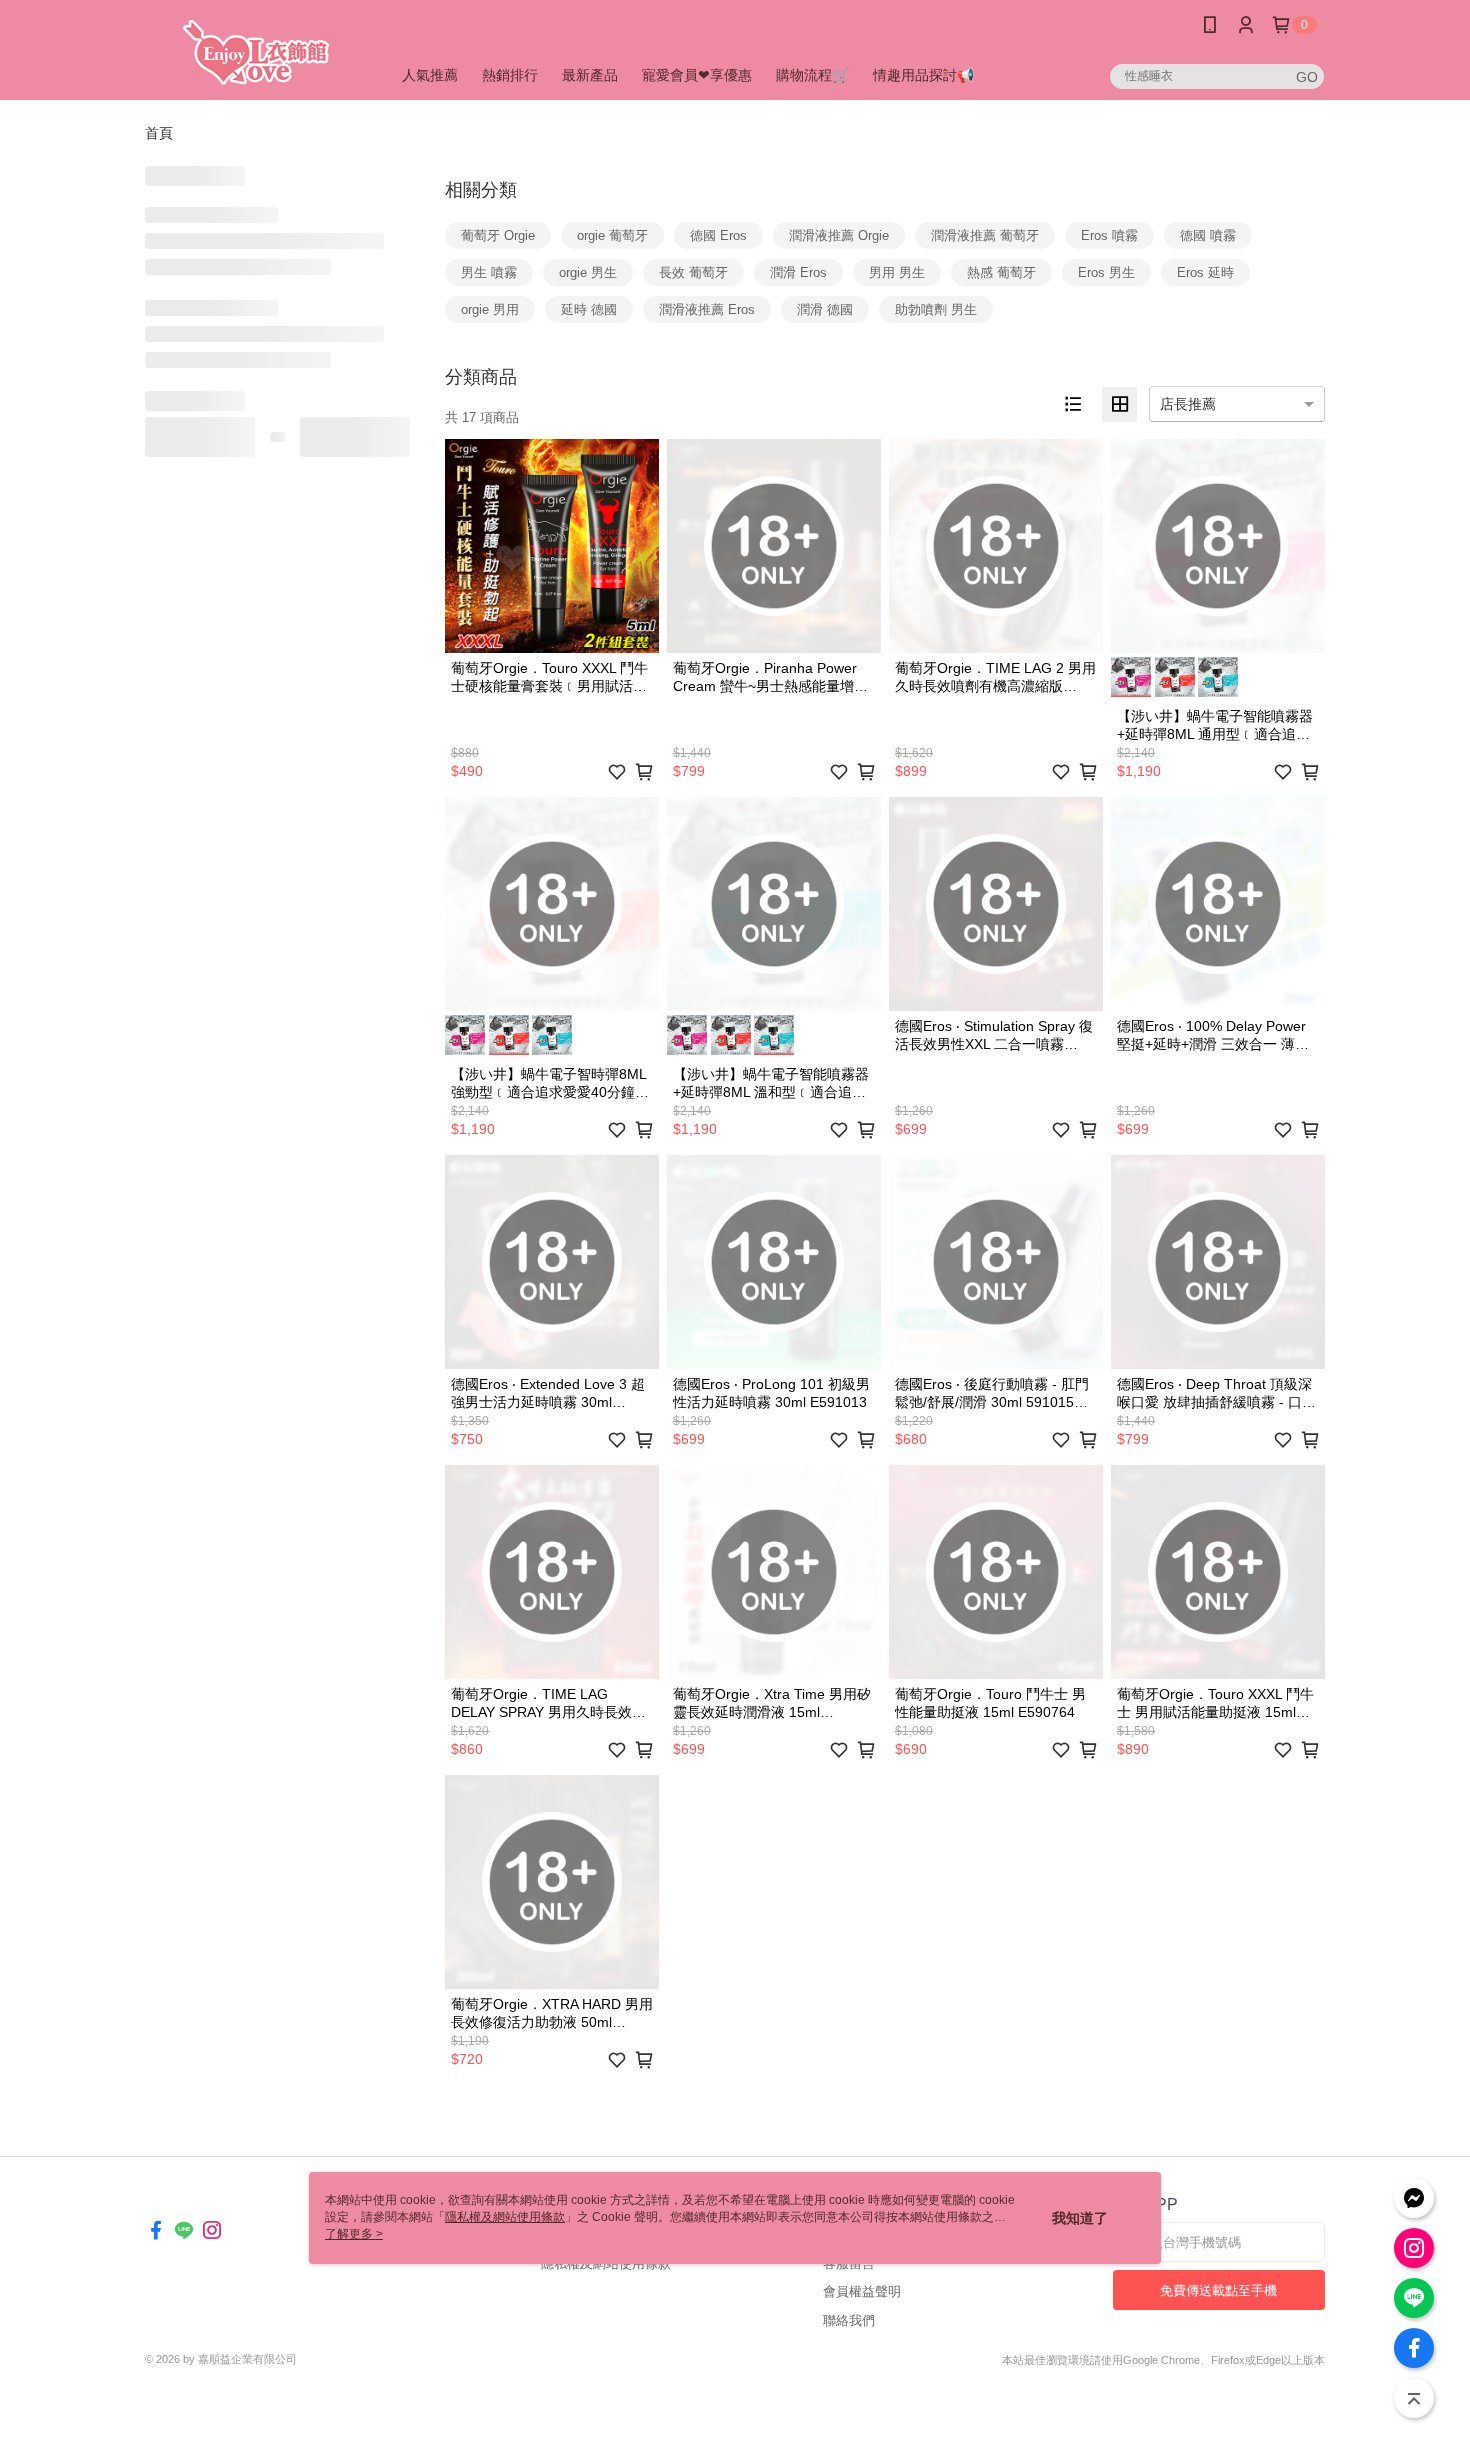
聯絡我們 (849, 2320)
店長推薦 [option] (1188, 404)
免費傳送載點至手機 (1218, 2290)
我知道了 (1080, 2218)
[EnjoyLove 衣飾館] (256, 52)
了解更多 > (354, 2234)
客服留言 (849, 2263)
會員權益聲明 (862, 2291)
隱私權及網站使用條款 (606, 2263)
